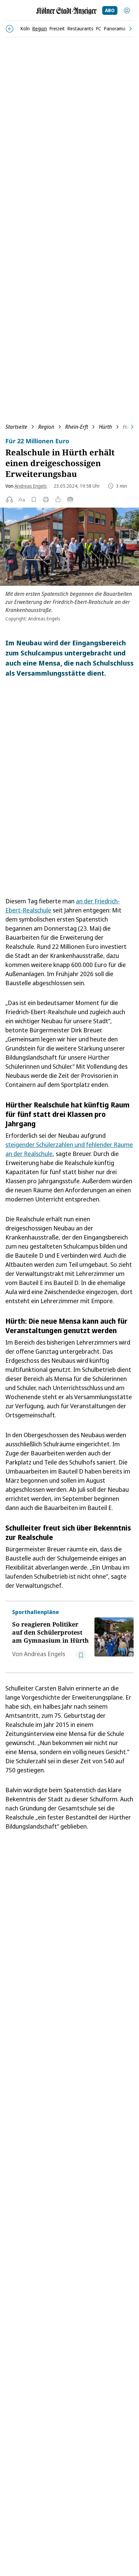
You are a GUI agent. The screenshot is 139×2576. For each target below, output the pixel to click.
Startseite (16, 427)
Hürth (105, 427)
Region (46, 427)
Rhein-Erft (77, 427)
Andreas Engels (31, 486)
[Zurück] (10, 29)
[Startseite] (66, 11)
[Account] (127, 10)
